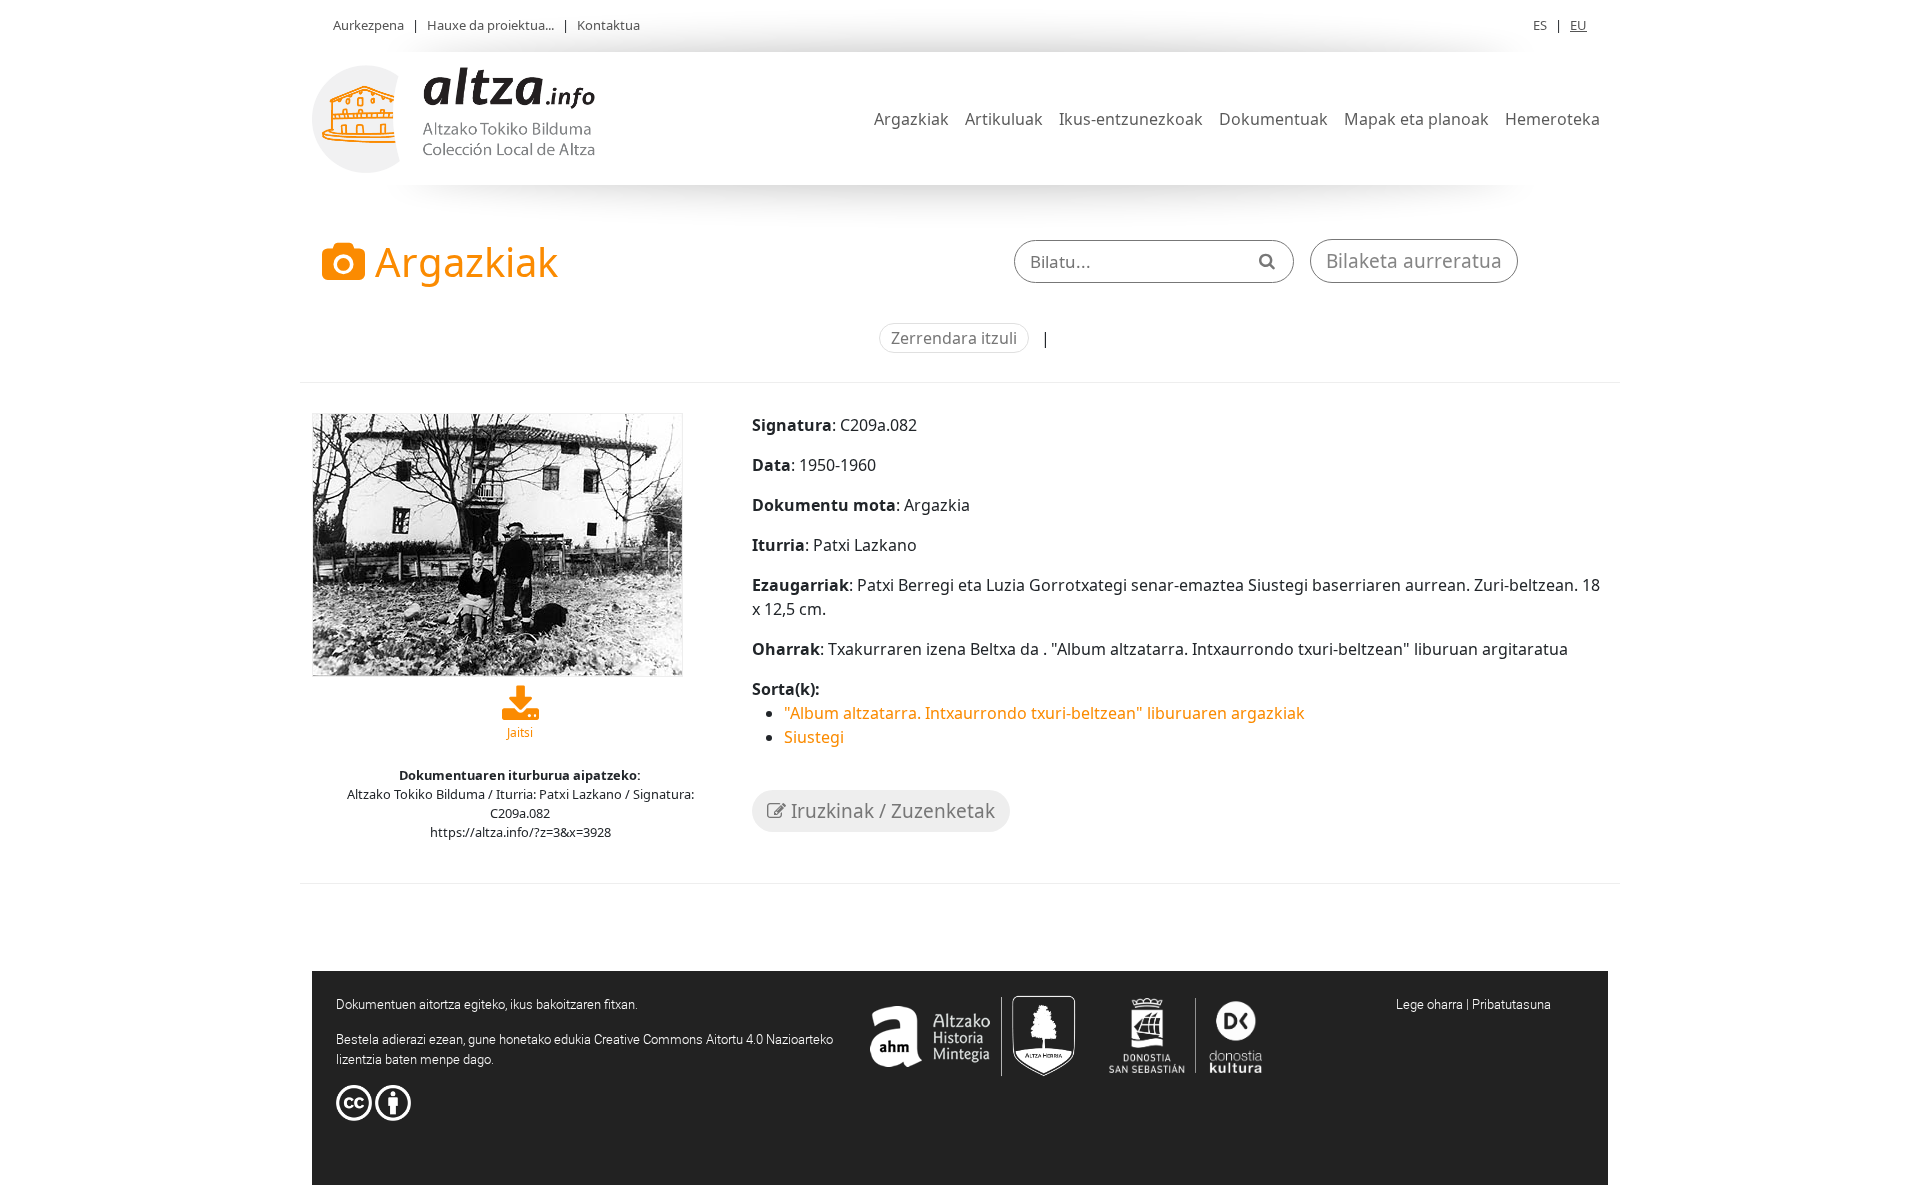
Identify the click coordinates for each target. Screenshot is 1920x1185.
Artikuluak (1004, 119)
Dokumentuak (1273, 119)
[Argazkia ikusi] (497, 543)
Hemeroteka (1552, 119)
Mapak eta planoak (1416, 119)
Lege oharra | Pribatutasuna (1473, 1004)
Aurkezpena (368, 25)
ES (1540, 25)
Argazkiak (911, 119)
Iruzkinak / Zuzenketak (890, 811)
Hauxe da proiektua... (490, 25)
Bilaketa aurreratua (1414, 261)
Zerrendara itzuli (954, 338)
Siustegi (814, 737)
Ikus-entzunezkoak (1131, 119)
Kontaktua (608, 25)
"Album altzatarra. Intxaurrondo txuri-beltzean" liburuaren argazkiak (1044, 713)
